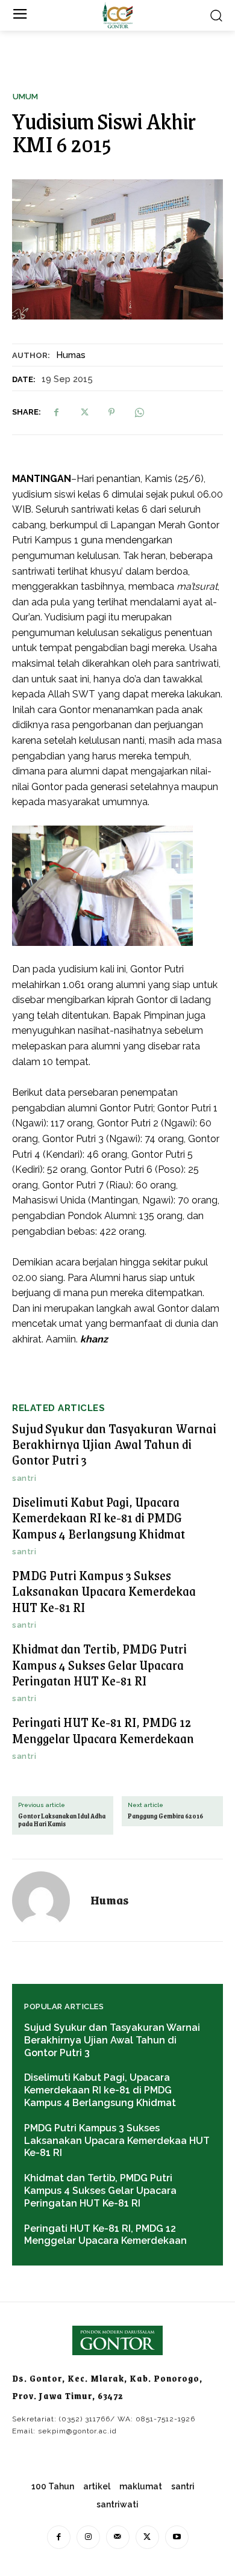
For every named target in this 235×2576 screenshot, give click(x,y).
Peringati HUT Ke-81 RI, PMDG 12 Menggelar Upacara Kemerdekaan (103, 1730)
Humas (71, 355)
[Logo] (117, 15)
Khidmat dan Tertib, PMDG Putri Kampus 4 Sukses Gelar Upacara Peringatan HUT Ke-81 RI (99, 1664)
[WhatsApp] (139, 412)
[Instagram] (88, 2537)
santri (24, 1478)
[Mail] (118, 2537)
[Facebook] (56, 412)
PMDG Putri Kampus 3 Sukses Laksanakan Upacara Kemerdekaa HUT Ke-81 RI (104, 1591)
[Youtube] (177, 2537)
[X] (84, 412)
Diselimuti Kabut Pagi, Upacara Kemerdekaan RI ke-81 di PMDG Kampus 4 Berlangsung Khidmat (99, 1518)
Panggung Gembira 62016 (165, 1816)
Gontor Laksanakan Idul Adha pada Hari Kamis (62, 1820)
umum (25, 97)
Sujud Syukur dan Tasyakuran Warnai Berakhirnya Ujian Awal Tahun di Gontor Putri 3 (114, 1444)
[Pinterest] (111, 412)
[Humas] (48, 1900)
